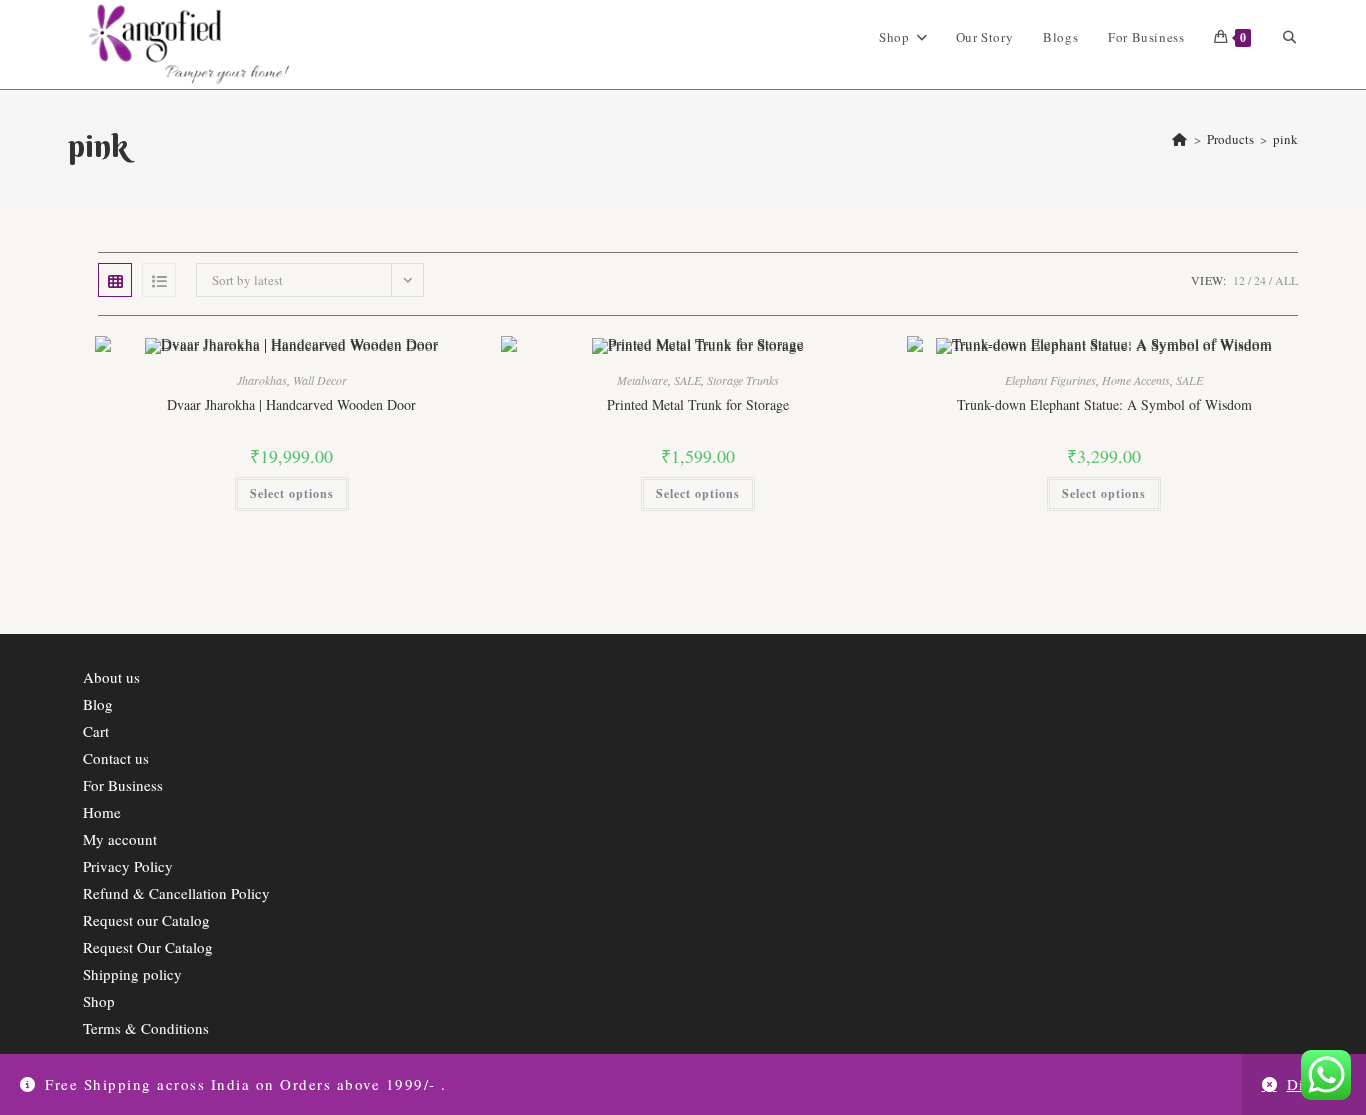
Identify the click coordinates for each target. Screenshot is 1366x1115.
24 (1260, 280)
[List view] (159, 280)
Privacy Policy (128, 866)
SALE (687, 380)
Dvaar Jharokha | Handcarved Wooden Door (291, 404)
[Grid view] (115, 280)
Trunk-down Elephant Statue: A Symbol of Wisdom (1104, 404)
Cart (96, 731)
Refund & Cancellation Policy (176, 893)
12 (1239, 280)
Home (102, 812)
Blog (98, 704)
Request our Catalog (146, 920)
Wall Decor (320, 380)
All (1286, 280)
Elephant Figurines (1050, 380)
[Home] (1179, 139)
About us (111, 677)
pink (1285, 139)
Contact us (116, 758)
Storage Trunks (743, 380)
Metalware (642, 380)
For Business (123, 785)
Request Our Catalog (148, 947)
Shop (99, 1001)
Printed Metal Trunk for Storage (698, 404)
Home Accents (1136, 380)
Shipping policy (132, 974)
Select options (292, 493)
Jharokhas (262, 380)
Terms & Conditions (146, 1028)
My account (120, 839)
